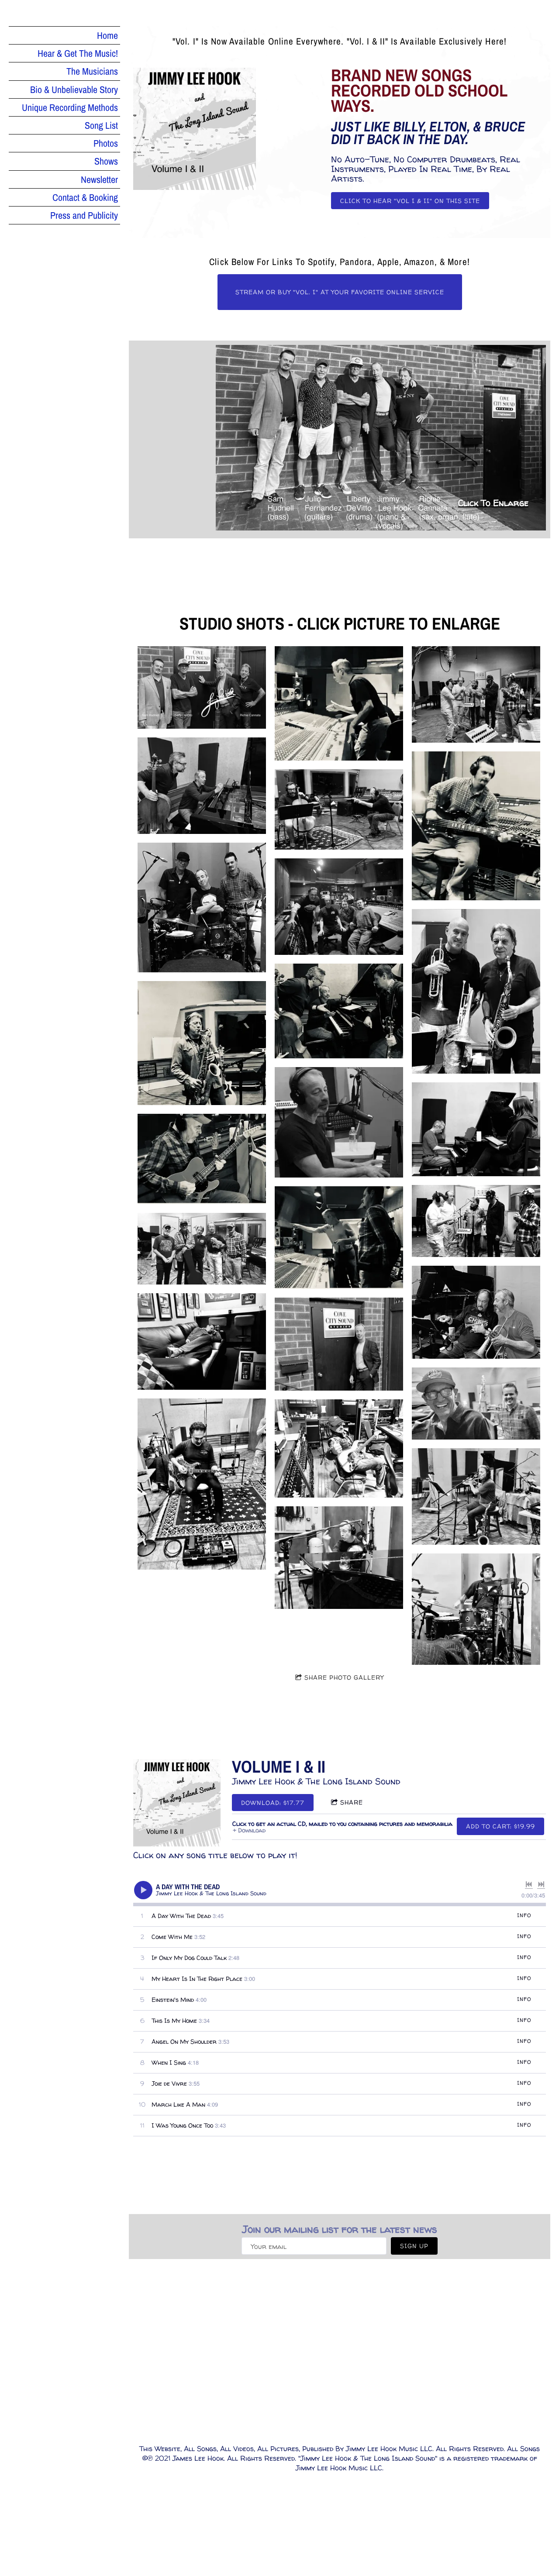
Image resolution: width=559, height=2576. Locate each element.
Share (352, 1802)
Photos (106, 143)
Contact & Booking (85, 197)
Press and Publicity (84, 215)
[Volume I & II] (177, 1803)
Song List (101, 125)
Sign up (414, 2246)
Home (107, 35)
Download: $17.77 (273, 1803)
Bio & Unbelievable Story (74, 90)
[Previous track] (529, 1884)
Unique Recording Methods (70, 107)
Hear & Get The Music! (78, 53)
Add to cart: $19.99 (500, 1826)
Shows (106, 161)
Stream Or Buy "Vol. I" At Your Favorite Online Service (340, 292)
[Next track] (541, 1884)
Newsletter (99, 179)
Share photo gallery (344, 1677)
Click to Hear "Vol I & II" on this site (410, 201)
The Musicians (92, 71)
